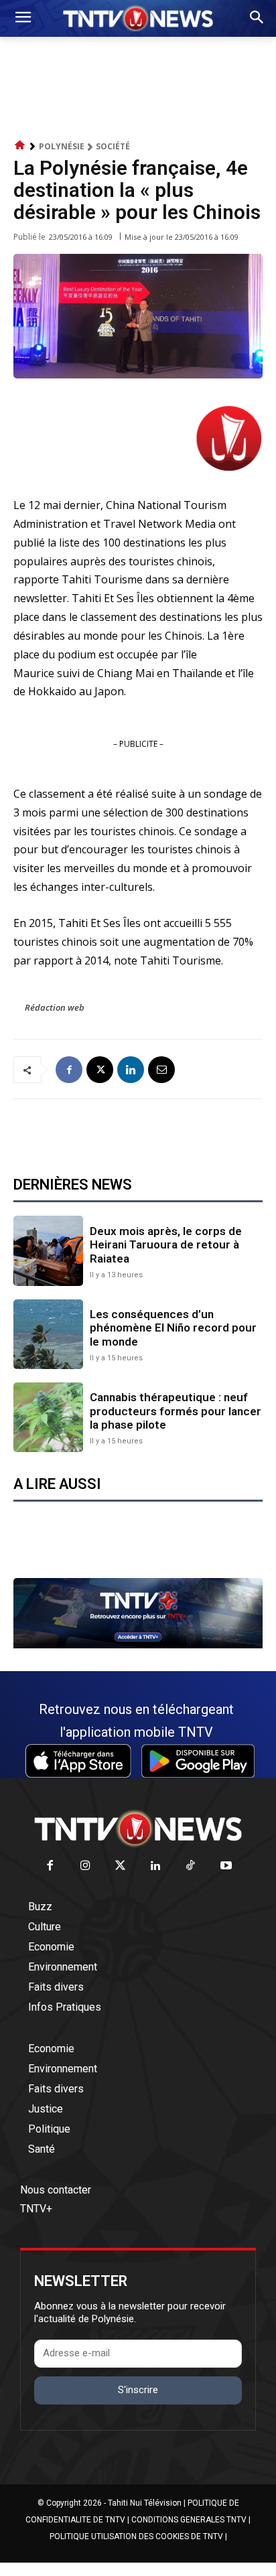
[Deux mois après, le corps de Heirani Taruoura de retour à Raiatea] (48, 1250)
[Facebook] (69, 1070)
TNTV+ (36, 2209)
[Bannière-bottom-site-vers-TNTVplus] (138, 1645)
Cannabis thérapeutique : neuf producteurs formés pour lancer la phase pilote (176, 1411)
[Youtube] (226, 1866)
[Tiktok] (191, 1866)
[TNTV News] (138, 1829)
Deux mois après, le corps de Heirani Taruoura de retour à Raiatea (166, 1245)
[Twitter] (121, 1866)
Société (113, 146)
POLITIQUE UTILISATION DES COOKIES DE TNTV (136, 2536)
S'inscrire (138, 2390)
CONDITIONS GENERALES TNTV (189, 2520)
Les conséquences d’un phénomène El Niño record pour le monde (173, 1328)
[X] (100, 1070)
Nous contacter (56, 2190)
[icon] (20, 146)
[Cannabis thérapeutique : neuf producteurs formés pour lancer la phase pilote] (48, 1417)
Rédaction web (55, 1007)
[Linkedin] (131, 1070)
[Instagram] (85, 1866)
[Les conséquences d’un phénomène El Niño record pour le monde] (48, 1334)
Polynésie (62, 146)
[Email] (161, 1070)
